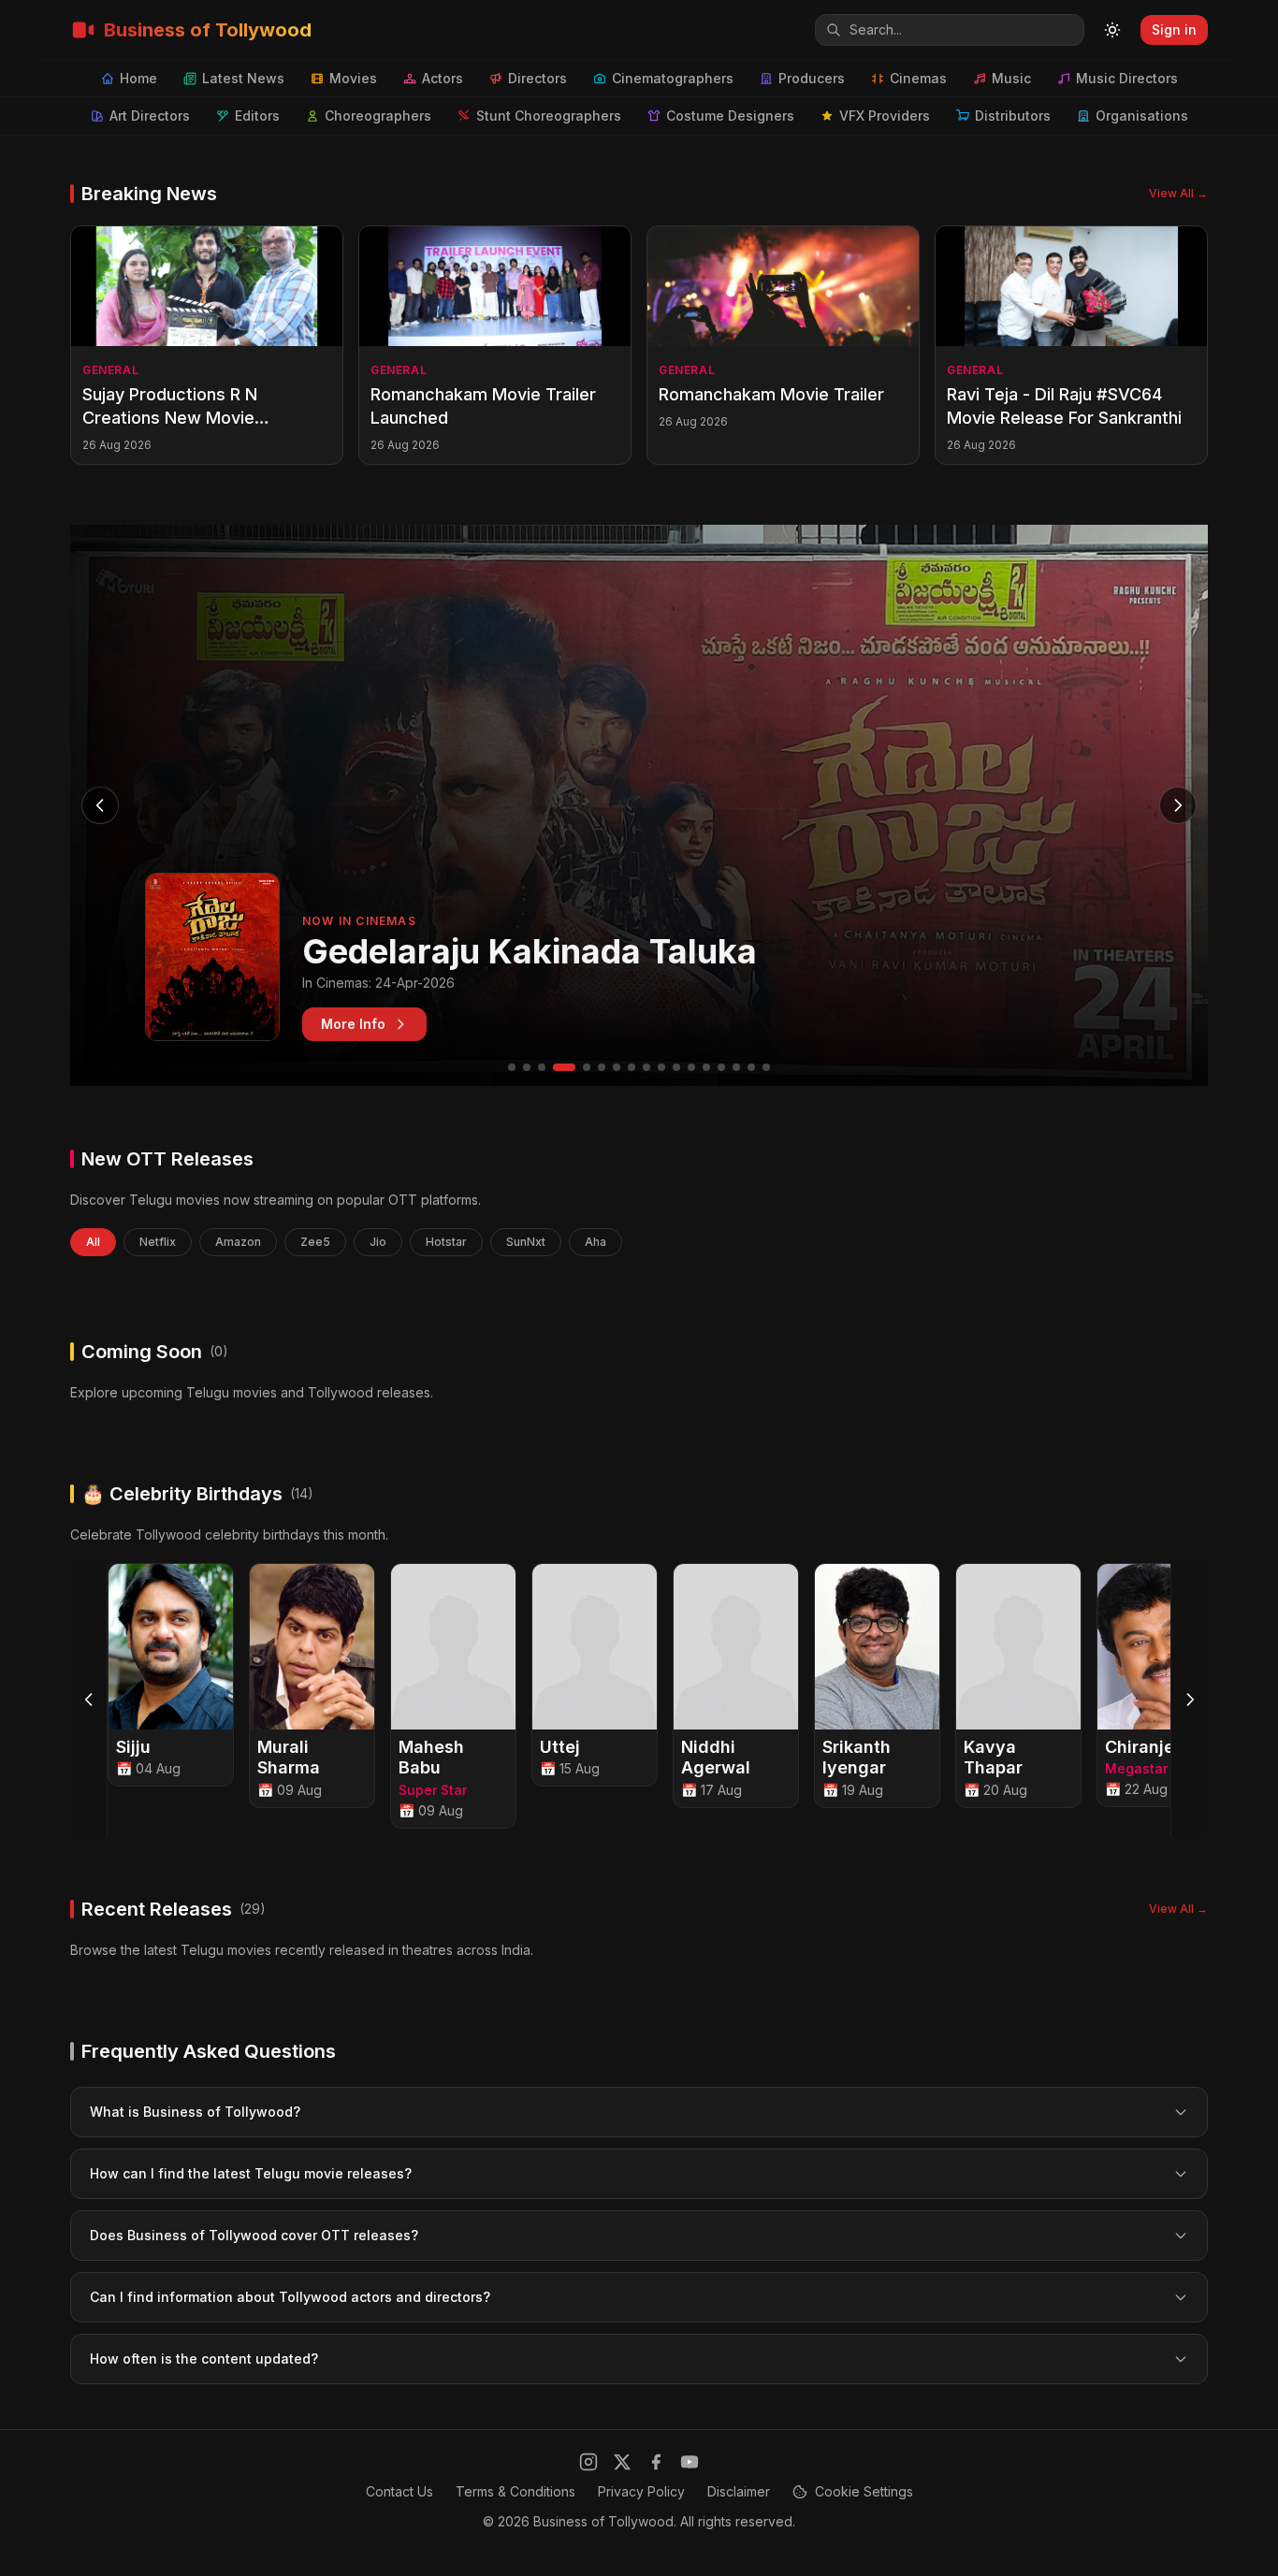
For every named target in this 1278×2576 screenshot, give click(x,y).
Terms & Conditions (516, 2491)
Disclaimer (739, 2491)
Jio (378, 1242)
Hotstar (446, 1242)
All (93, 1242)
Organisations (1142, 116)
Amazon (238, 1242)
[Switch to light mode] (1112, 30)
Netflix (158, 1242)
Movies (353, 78)
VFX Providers (885, 116)
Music (1011, 78)
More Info (353, 1024)
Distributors (1013, 116)
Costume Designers (730, 116)
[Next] (1189, 1700)
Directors (537, 78)
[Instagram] (588, 2462)
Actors (443, 78)
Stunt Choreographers (549, 116)
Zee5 (315, 1242)
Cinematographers (673, 78)
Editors (257, 116)
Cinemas (918, 78)
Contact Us (399, 2491)
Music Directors (1127, 78)
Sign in (1174, 29)
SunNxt (526, 1242)
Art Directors (150, 116)
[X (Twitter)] (622, 2462)
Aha (595, 1242)
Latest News (243, 78)
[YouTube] (690, 2462)
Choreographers (378, 116)
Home (138, 78)
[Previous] (89, 1700)
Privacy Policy (641, 2491)
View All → (1178, 193)
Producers (812, 78)
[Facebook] (656, 2462)
